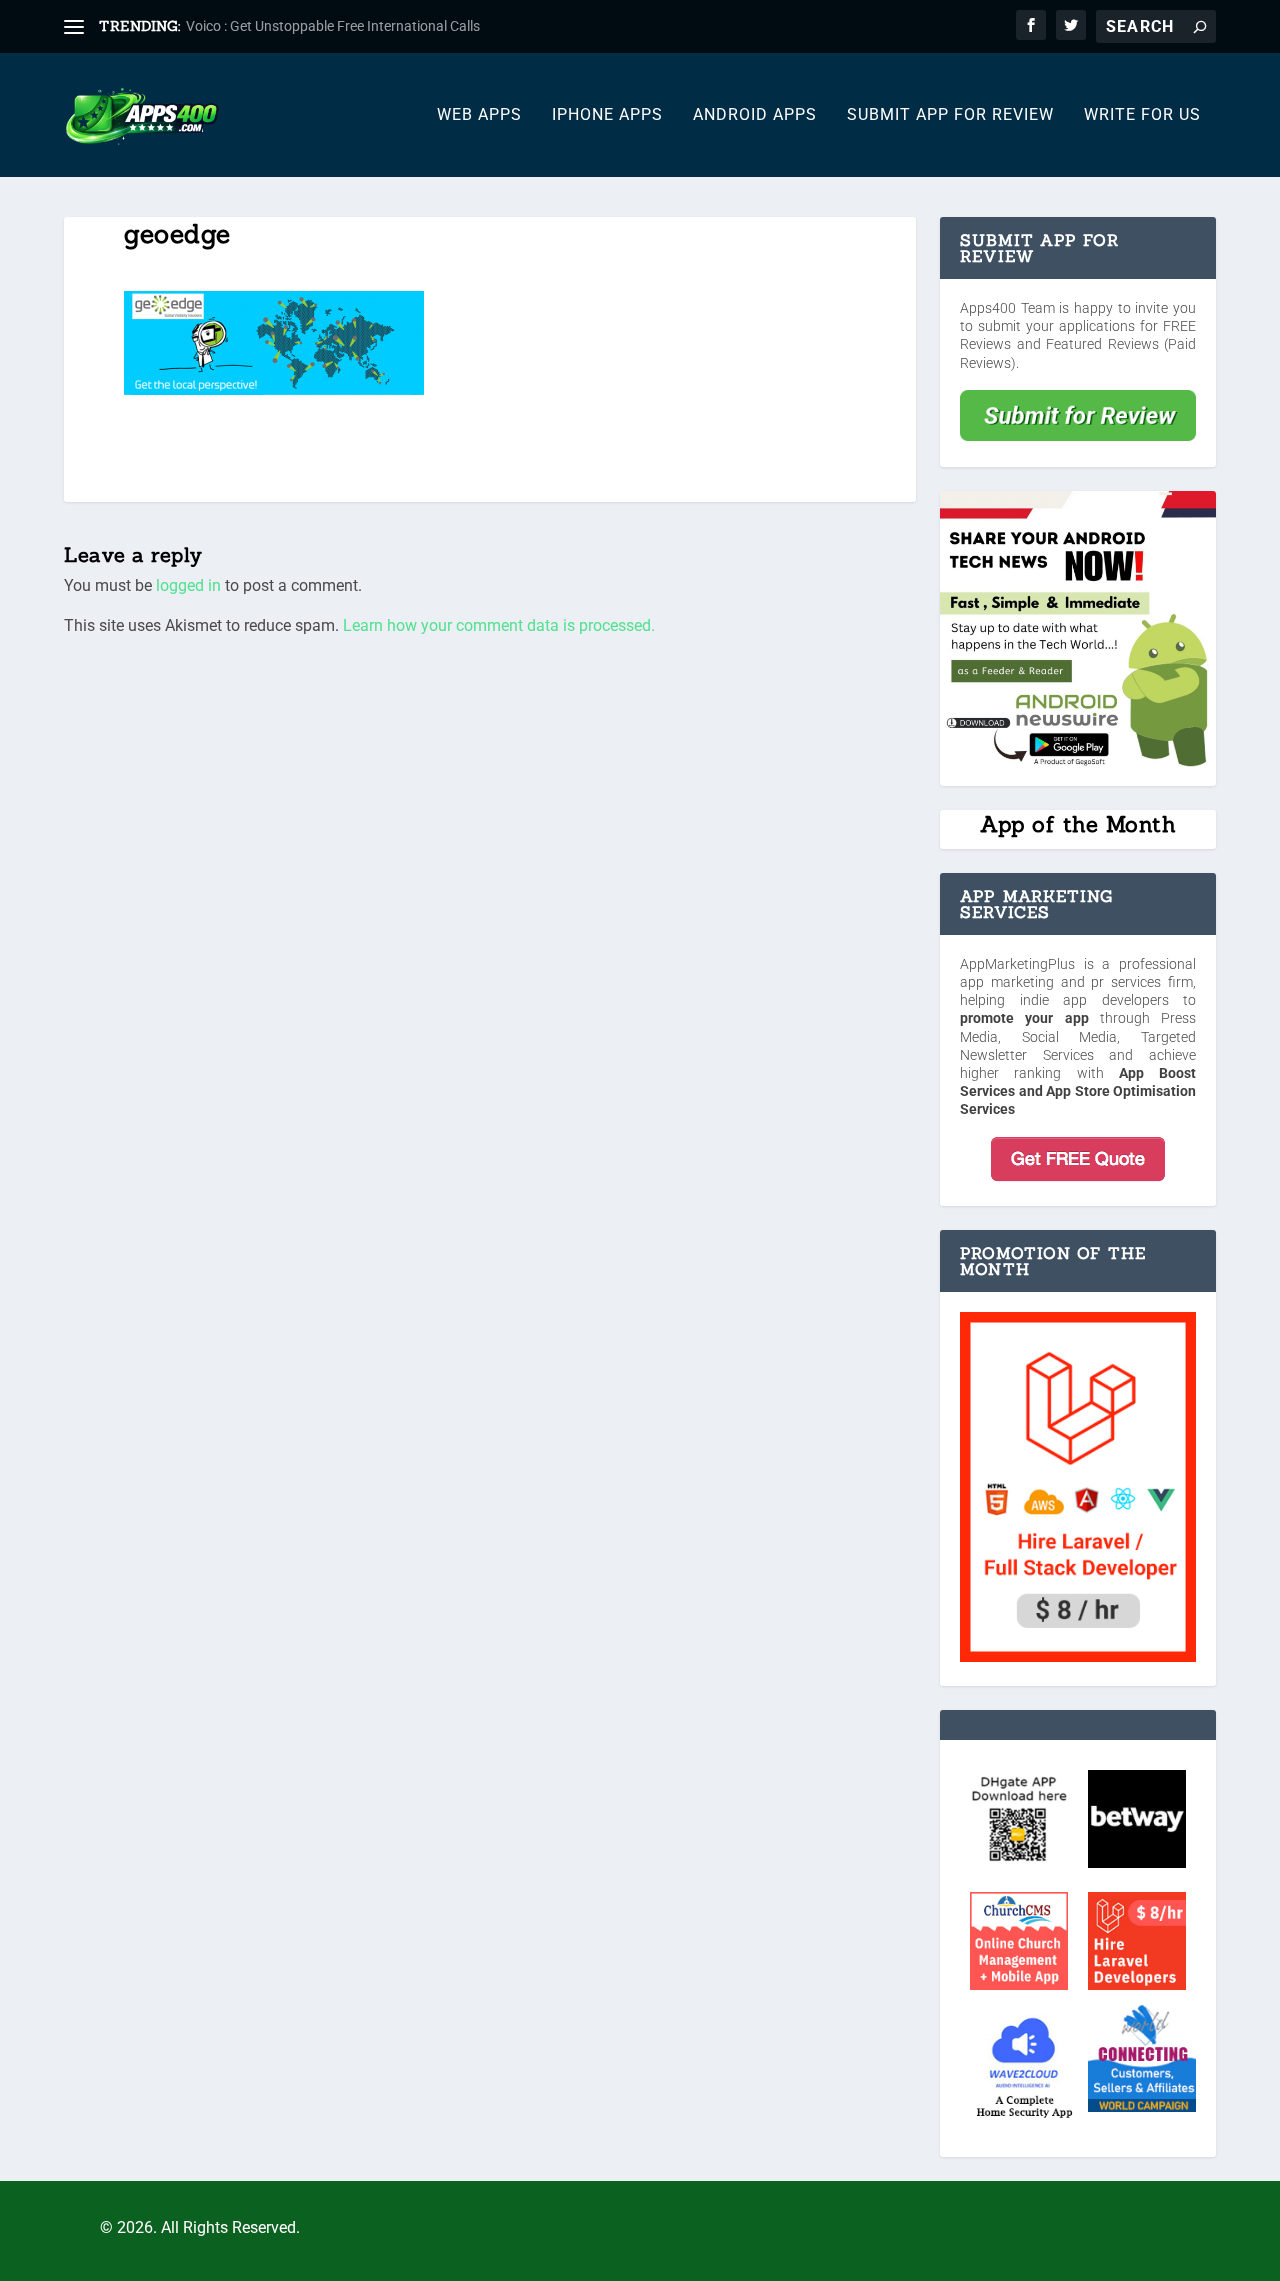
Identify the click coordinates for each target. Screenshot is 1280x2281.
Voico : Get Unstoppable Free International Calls (333, 26)
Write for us (1142, 115)
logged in (188, 585)
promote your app (1024, 1018)
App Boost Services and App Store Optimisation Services (1078, 1091)
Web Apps (479, 115)
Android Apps (755, 115)
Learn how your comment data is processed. (499, 625)
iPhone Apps (607, 115)
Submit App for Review (950, 115)
